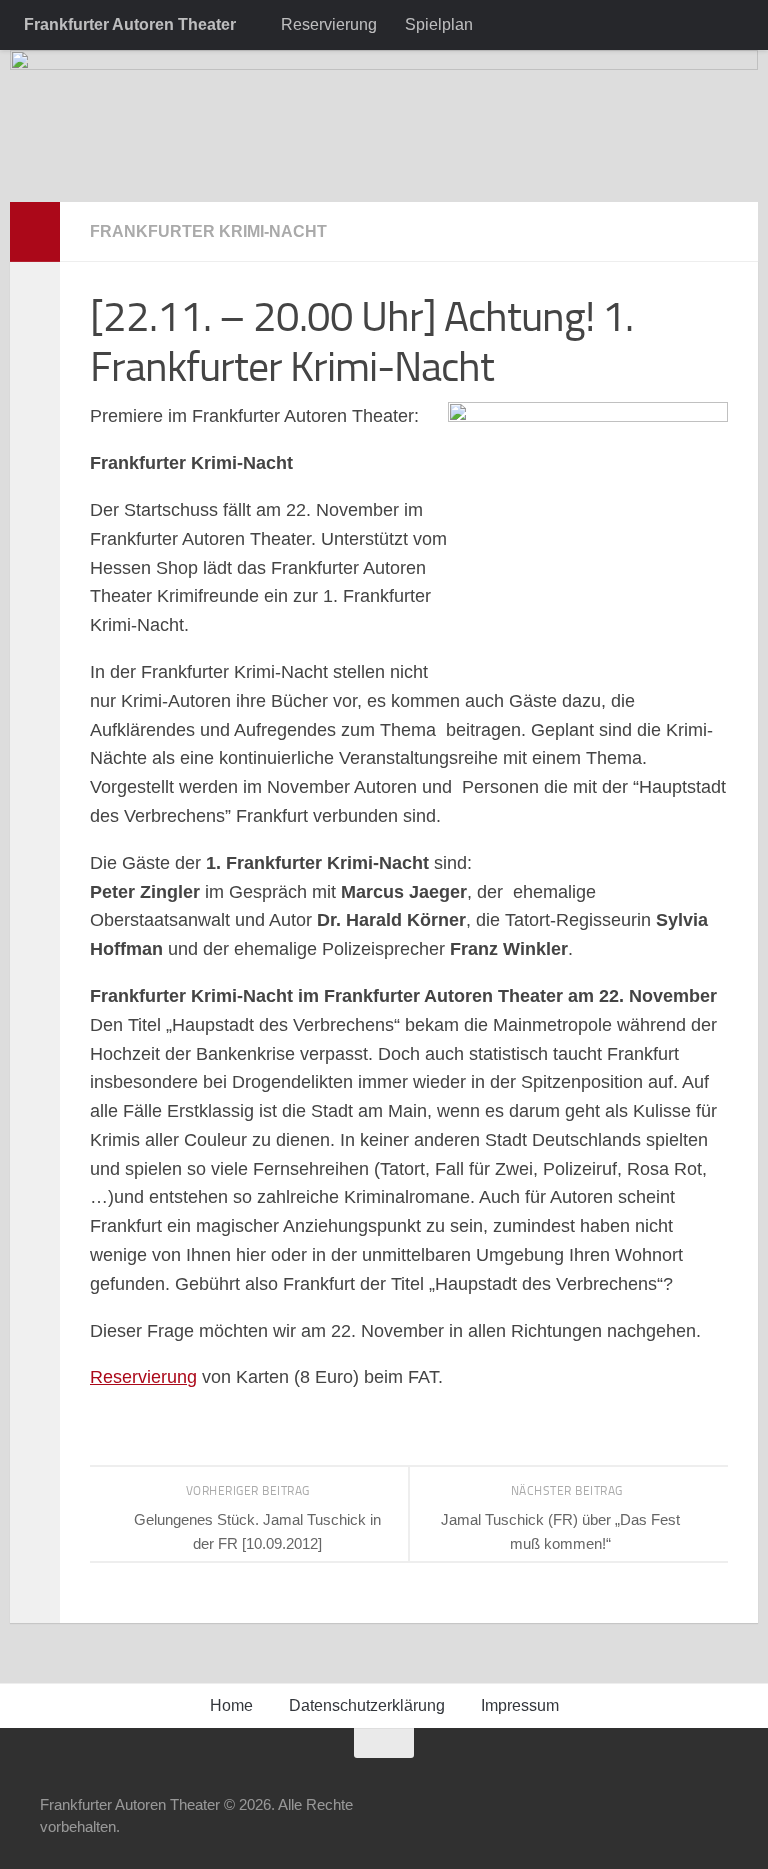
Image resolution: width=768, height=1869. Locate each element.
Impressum (520, 1705)
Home (231, 1705)
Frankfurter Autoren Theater (130, 24)
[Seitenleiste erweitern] (35, 232)
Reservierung (329, 24)
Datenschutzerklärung (367, 1705)
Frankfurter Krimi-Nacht (208, 231)
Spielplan (439, 24)
